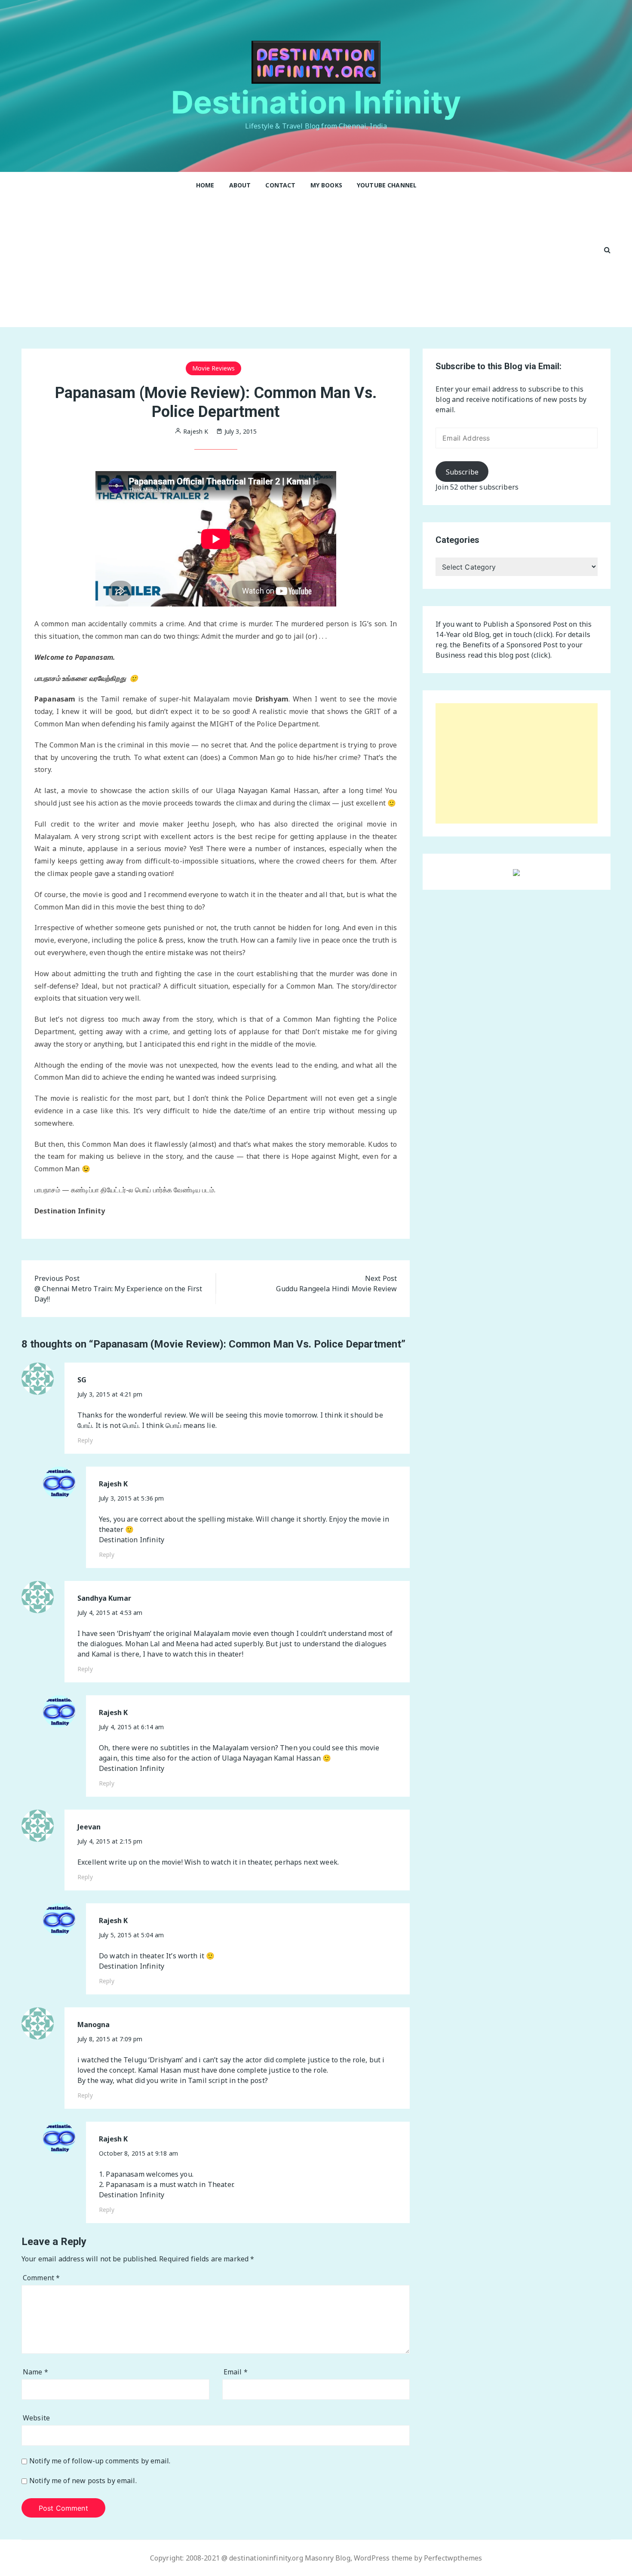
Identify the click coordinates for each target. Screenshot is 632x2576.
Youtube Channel (387, 185)
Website (36, 2418)
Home (205, 185)
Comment (41, 2278)
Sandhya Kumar (104, 1598)
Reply (85, 1440)
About (240, 185)
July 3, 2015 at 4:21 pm (110, 1394)
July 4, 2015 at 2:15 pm (110, 1841)
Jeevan (89, 1827)
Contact (280, 185)
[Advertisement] (307, 263)
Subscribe (462, 472)
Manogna (94, 2025)
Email (236, 2372)
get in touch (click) (523, 634)
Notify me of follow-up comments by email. (100, 2461)
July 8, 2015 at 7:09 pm (110, 2039)
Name (35, 2372)
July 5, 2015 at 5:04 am (131, 1935)
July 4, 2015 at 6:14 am (131, 1727)
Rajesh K (113, 1484)
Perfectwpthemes (453, 2558)
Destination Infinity (316, 102)
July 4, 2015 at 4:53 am (110, 1613)
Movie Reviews (213, 368)
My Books (326, 185)
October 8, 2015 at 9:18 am (138, 2153)
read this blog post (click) (509, 655)
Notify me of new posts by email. (83, 2481)
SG (82, 1380)
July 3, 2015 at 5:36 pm (131, 1498)
